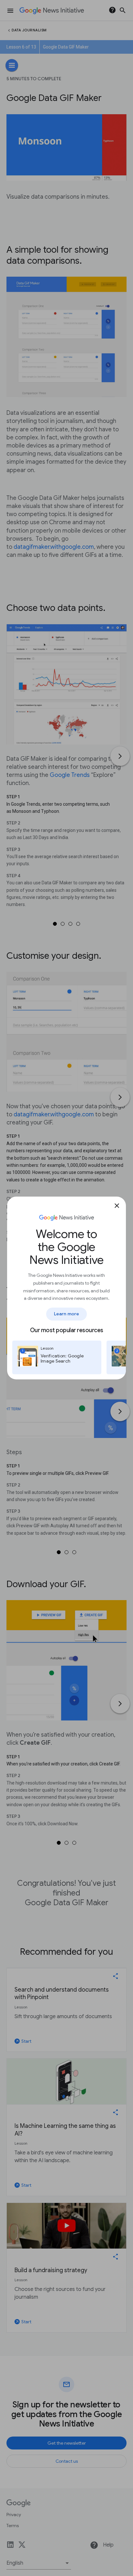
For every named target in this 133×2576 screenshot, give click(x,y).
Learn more (66, 1314)
